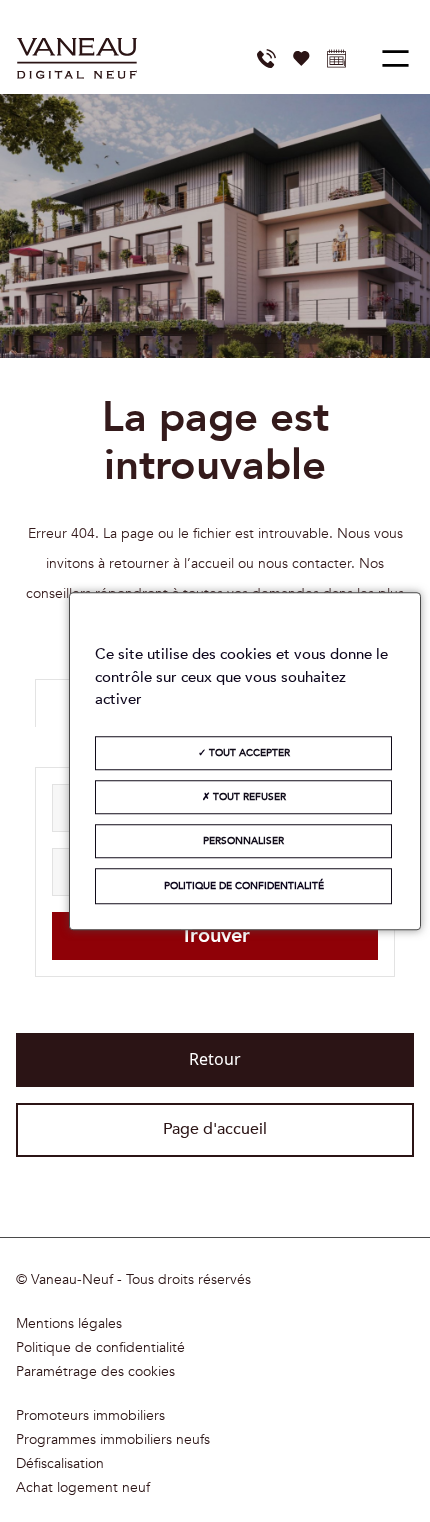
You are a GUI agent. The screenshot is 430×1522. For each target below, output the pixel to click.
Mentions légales (69, 1324)
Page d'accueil (215, 1129)
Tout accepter (248, 753)
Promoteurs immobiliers (90, 1416)
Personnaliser (243, 841)
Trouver (215, 935)
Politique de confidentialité (100, 1348)
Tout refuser (248, 797)
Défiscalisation (60, 1464)
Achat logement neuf (83, 1488)
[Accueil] (77, 58)
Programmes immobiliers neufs (113, 1440)
